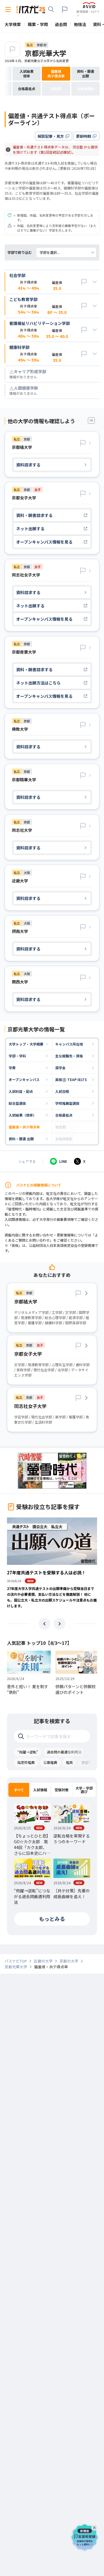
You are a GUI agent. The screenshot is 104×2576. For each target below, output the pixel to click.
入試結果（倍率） (23, 1115)
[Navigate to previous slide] (44, 1624)
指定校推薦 (26, 1762)
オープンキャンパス (24, 1079)
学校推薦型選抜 (67, 1103)
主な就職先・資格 (69, 1056)
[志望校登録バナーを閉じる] (95, 2527)
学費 (12, 1068)
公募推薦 (50, 1762)
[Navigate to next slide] (60, 1624)
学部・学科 (17, 1056)
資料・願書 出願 (21, 1139)
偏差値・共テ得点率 (24, 1127)
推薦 (69, 1762)
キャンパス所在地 (69, 1044)
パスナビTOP (16, 1961)
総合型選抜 (17, 1103)
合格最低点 (64, 1115)
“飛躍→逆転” (28, 1752)
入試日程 (62, 1091)
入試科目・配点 (21, 1091)
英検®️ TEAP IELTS (71, 1079)
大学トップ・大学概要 (26, 1044)
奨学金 (60, 1068)
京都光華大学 (46, 53)
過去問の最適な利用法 (64, 1752)
